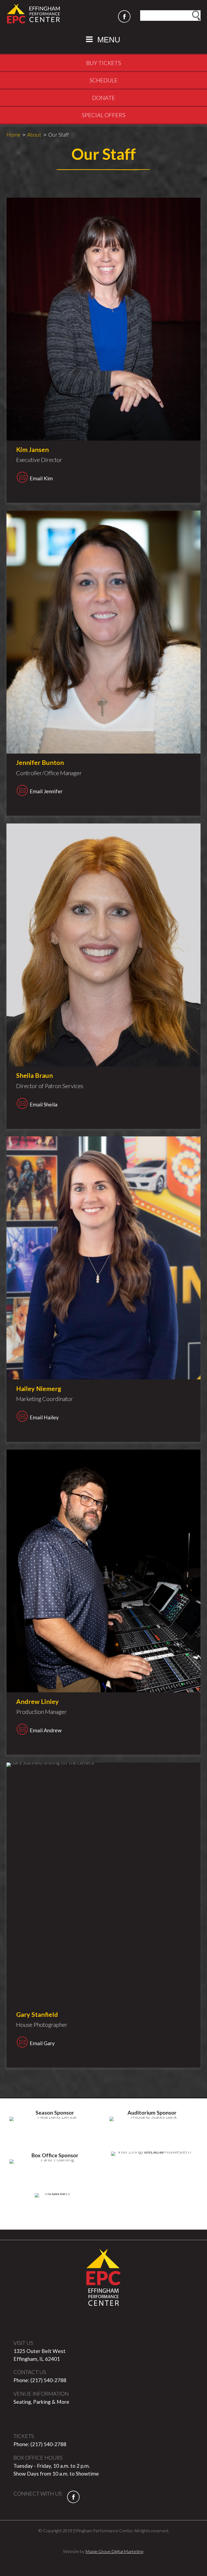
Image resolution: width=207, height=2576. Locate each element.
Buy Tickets (104, 63)
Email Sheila (37, 1104)
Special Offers (103, 115)
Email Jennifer (39, 791)
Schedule (103, 80)
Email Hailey (37, 1417)
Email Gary (35, 2043)
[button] (103, 39)
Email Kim (34, 478)
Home (13, 135)
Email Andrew (39, 1730)
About (34, 135)
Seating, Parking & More (41, 2402)
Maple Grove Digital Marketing (114, 2551)
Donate (104, 98)
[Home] (33, 13)
